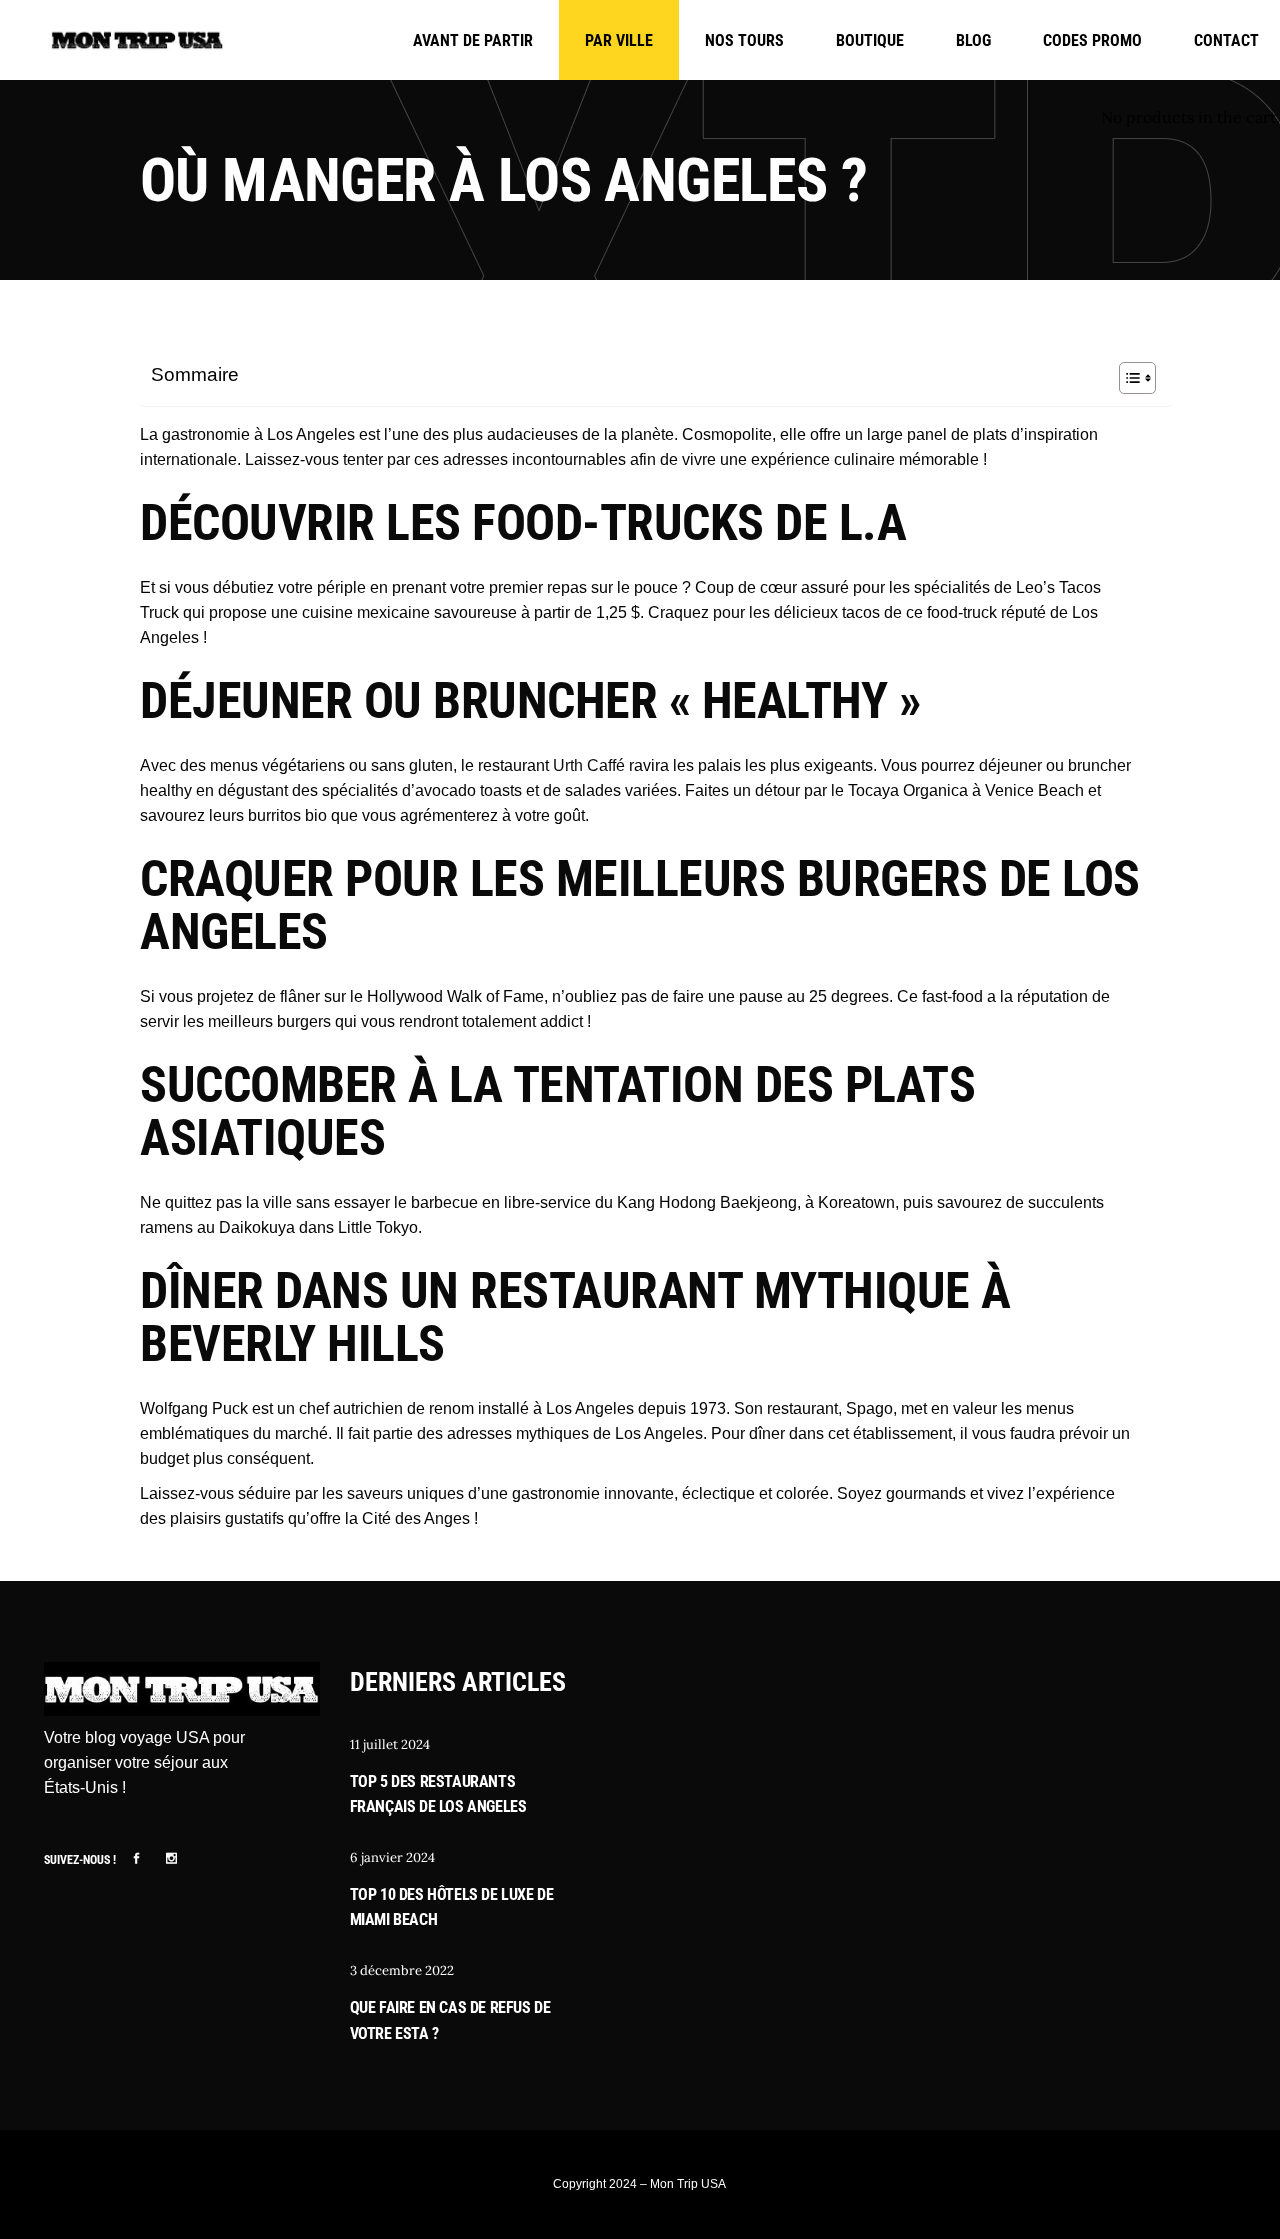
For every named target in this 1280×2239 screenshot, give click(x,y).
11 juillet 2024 (390, 1744)
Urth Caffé (589, 765)
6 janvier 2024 (392, 1857)
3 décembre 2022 (402, 1970)
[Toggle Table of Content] (1127, 378)
